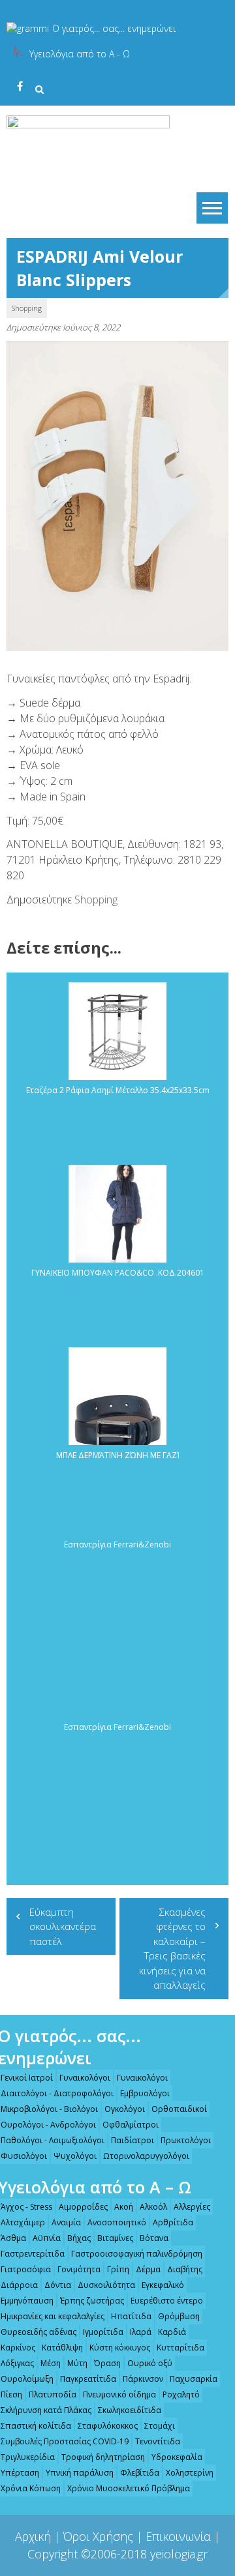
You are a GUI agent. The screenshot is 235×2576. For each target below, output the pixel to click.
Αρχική (33, 2536)
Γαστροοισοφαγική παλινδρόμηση (137, 2254)
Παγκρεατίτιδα (88, 2379)
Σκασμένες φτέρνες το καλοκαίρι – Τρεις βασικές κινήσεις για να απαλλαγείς (172, 1949)
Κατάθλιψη (62, 2348)
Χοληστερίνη (190, 2473)
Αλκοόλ (153, 2207)
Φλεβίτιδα (140, 2473)
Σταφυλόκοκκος (108, 2426)
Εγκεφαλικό (163, 2285)
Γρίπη (118, 2269)
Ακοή (124, 2207)
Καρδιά (172, 2332)
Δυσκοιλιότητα (106, 2285)
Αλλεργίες (192, 2207)
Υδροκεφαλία (177, 2457)
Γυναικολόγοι (85, 2078)
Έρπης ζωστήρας (92, 2301)
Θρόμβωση (179, 2316)
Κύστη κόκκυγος (120, 2348)
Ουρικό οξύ (150, 2363)
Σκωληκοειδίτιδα (130, 2410)
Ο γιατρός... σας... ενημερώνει (114, 28)
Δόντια (58, 2285)
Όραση (107, 2363)
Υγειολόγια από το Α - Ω (80, 54)
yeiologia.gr (179, 2554)
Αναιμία (66, 2222)
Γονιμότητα (79, 2269)
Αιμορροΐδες (83, 2207)
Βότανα (154, 2238)
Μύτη (77, 2363)
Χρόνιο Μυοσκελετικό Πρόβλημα (129, 2488)
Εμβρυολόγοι (145, 2093)
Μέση (51, 2363)
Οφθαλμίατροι (131, 2125)
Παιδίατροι (133, 2140)
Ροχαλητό (181, 2394)
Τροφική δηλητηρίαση (103, 2457)
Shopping (27, 308)
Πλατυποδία (53, 2394)
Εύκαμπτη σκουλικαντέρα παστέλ (63, 1926)
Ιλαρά (141, 2332)
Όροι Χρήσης (98, 2536)
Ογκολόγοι (125, 2109)
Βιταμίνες (115, 2238)
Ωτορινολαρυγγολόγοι (146, 2156)
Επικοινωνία (178, 2536)
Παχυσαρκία (194, 2379)
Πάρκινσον (143, 2379)
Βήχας (79, 2238)
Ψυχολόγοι (75, 2156)
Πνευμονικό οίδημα (119, 2394)
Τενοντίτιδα (158, 2441)
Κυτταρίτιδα (180, 2348)
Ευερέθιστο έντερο (167, 2301)
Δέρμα (148, 2269)
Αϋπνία (47, 2238)
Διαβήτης (185, 2269)
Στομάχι (160, 2426)
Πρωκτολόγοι (186, 2140)
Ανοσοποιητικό (117, 2222)
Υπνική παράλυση (80, 2473)
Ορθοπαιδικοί (179, 2109)
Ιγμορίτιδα (103, 2332)
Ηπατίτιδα (131, 2316)
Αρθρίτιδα (173, 2222)
